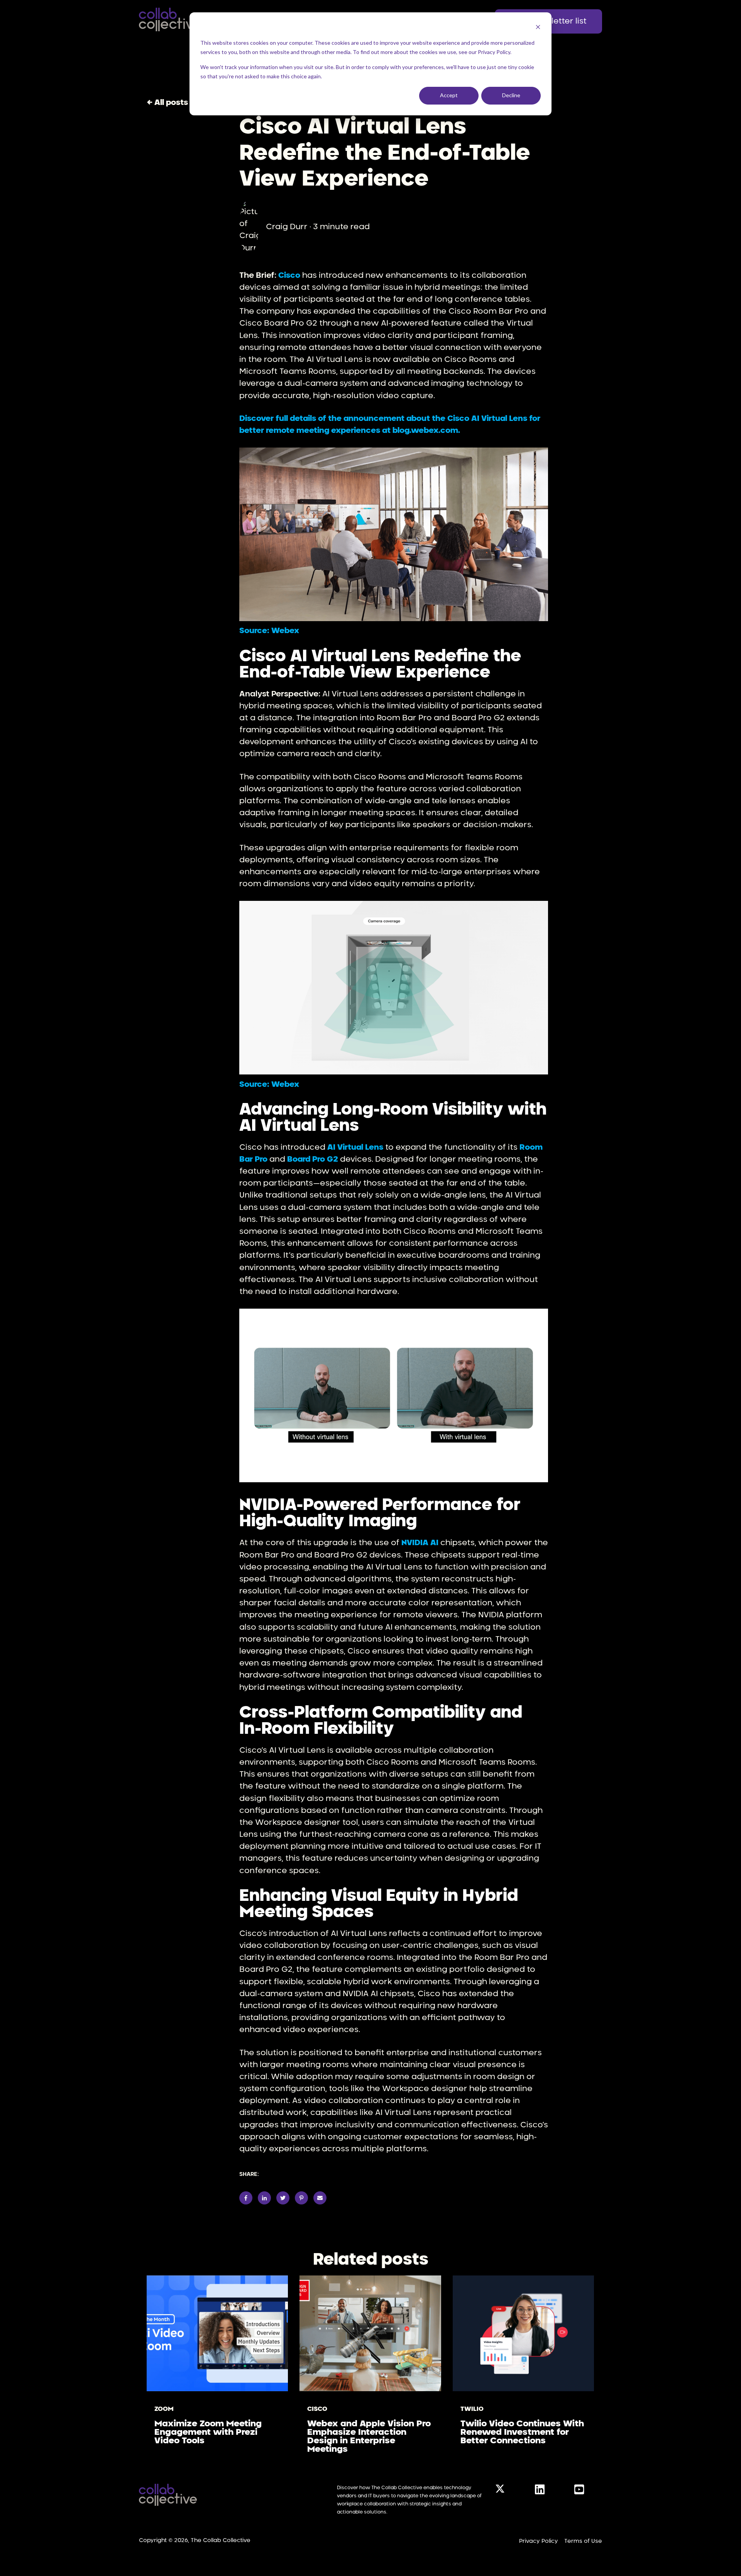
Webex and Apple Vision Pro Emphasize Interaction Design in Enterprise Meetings (369, 2436)
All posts (171, 103)
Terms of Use (583, 2541)
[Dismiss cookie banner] (538, 28)
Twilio (472, 2409)
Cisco (317, 2409)
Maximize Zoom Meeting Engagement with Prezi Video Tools (208, 2432)
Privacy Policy (539, 2541)
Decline (511, 95)
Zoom (164, 2409)
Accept (449, 95)
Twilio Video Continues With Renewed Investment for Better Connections (522, 2432)
